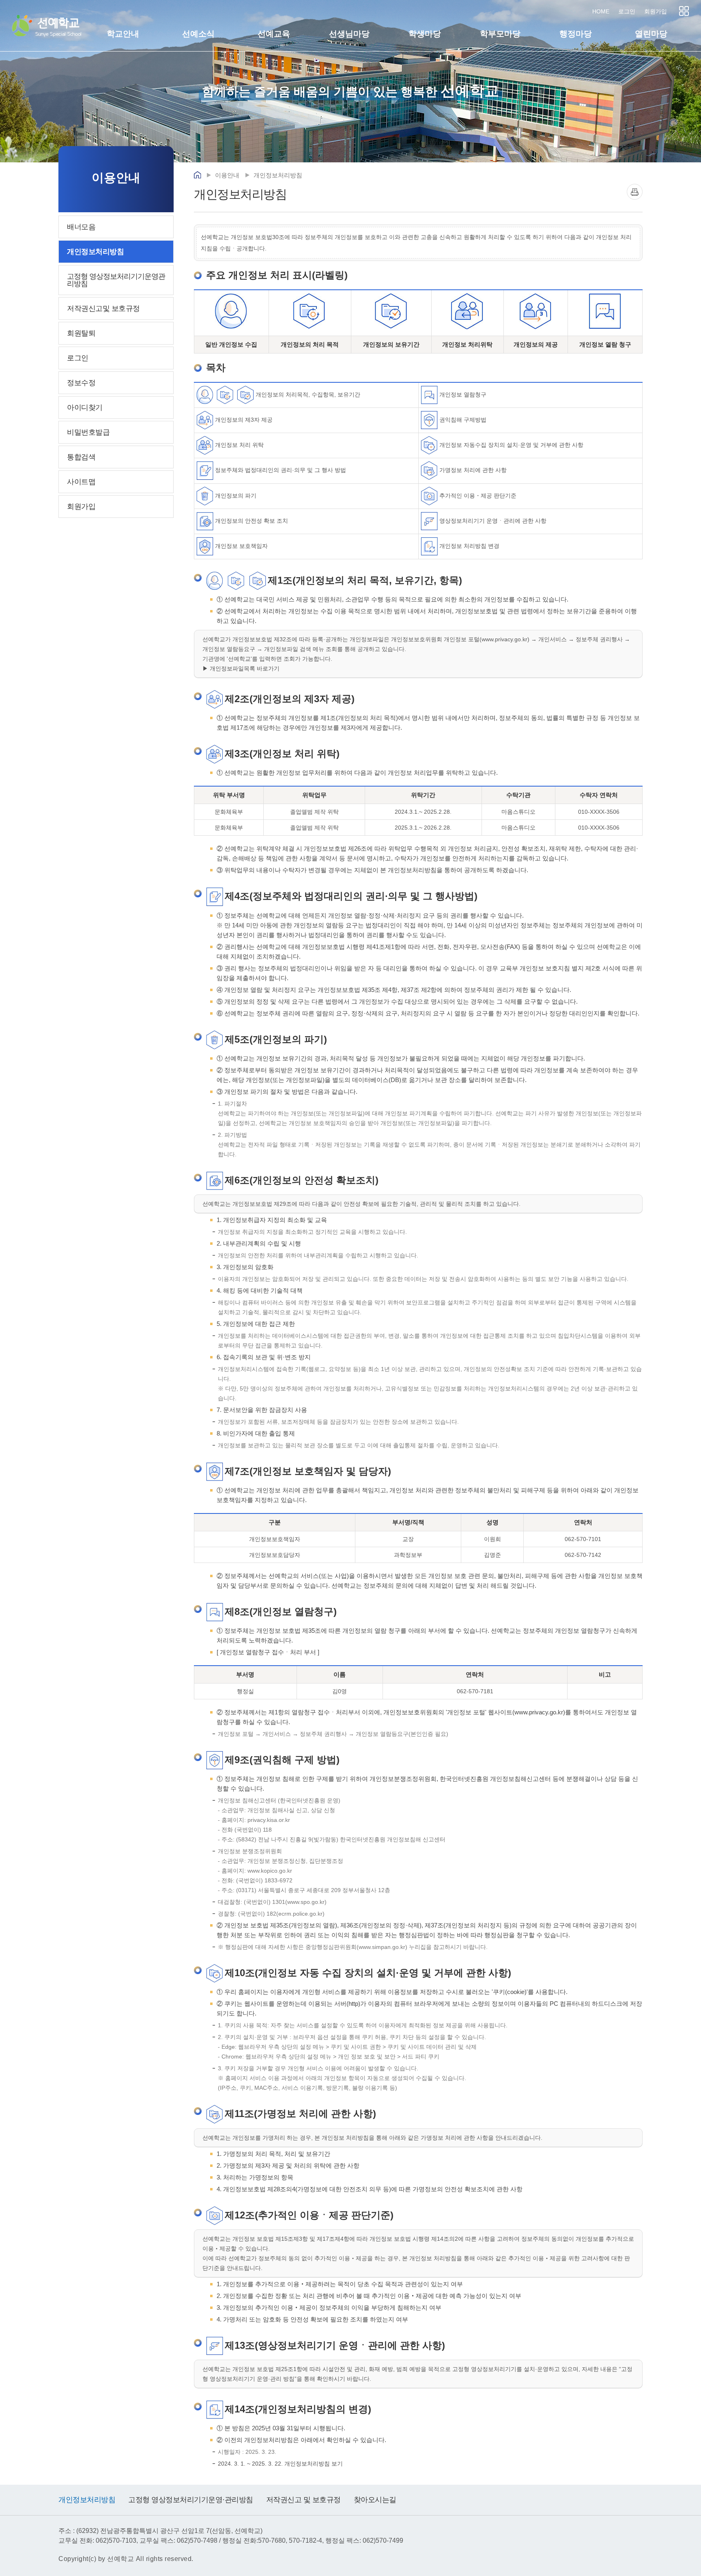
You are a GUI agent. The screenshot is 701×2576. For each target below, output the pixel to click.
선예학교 (58, 26)
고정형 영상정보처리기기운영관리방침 (116, 280)
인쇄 (635, 192)
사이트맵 (684, 11)
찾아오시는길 (375, 2500)
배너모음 (81, 227)
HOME (601, 11)
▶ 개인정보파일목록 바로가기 (241, 668)
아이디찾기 (85, 407)
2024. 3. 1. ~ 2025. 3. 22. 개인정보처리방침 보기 (280, 2464)
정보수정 (81, 383)
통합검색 (81, 457)
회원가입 (656, 11)
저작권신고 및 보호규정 (303, 2500)
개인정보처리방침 (95, 252)
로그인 (627, 11)
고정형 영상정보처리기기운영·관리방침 (191, 2500)
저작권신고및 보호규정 (103, 308)
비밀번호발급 (88, 432)
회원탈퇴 (81, 333)
